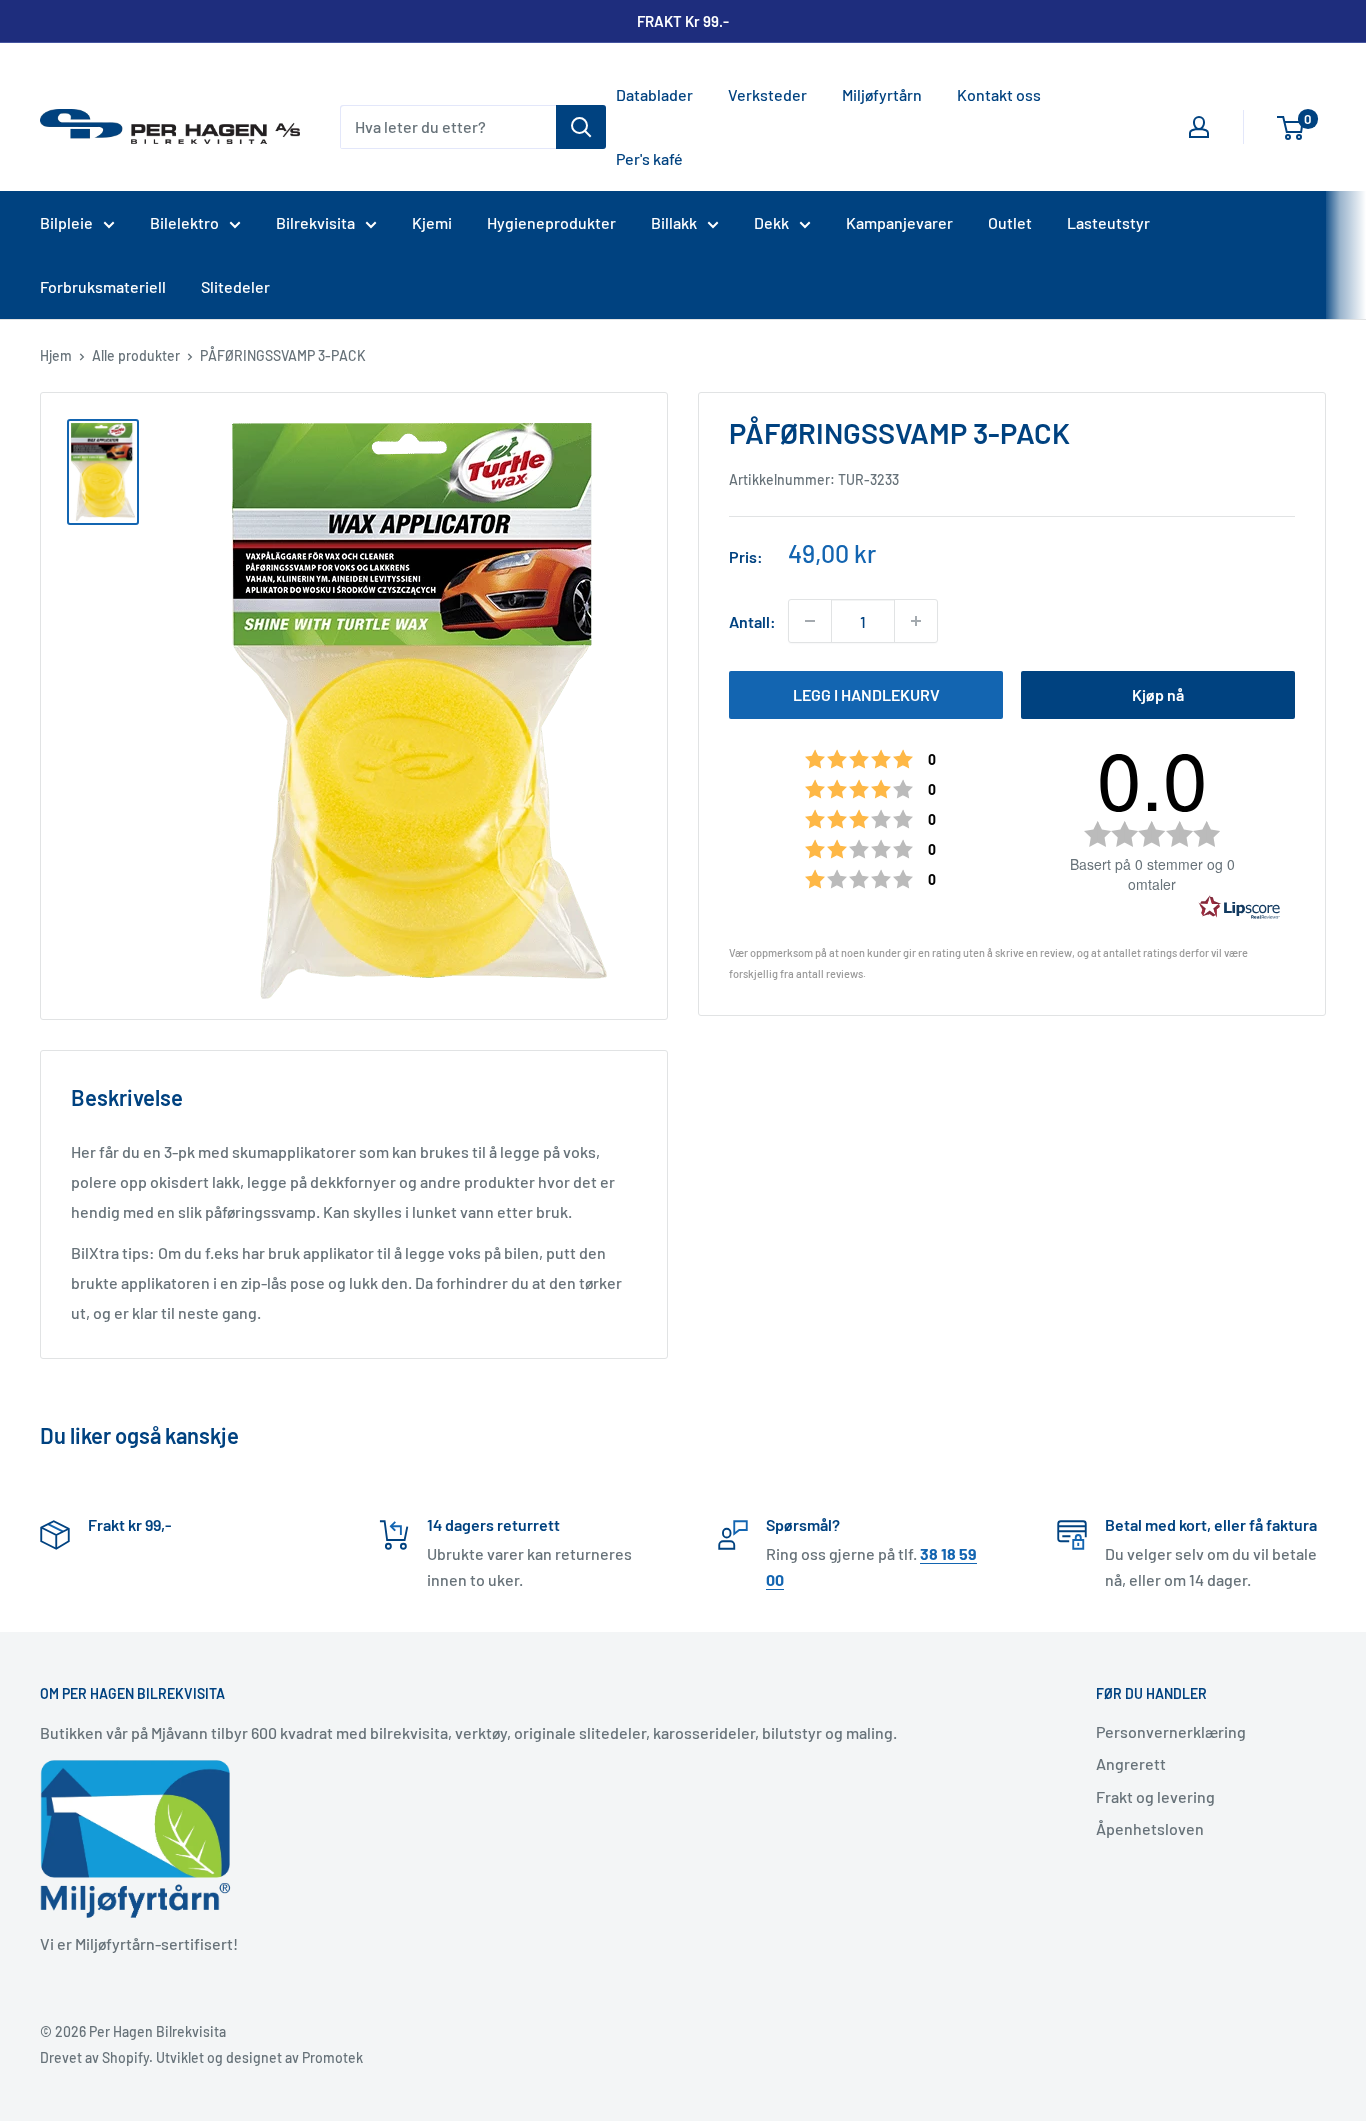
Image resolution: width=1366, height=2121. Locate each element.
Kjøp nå (1158, 694)
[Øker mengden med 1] (916, 621)
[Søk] (581, 127)
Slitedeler (235, 286)
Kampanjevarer (899, 222)
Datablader (654, 94)
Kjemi (432, 222)
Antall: (752, 620)
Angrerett (1131, 1763)
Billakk (674, 222)
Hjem (56, 355)
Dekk (771, 222)
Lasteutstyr (1108, 222)
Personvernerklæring (1171, 1731)
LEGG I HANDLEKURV (866, 694)
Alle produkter (136, 355)
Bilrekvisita (315, 222)
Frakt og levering (1155, 1796)
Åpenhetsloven (1150, 1828)
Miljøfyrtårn (882, 94)
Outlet (1010, 222)
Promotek (332, 2057)
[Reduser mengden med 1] (810, 621)
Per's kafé (649, 158)
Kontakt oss (999, 94)
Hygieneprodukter (551, 222)
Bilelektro (184, 222)
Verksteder (767, 94)
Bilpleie (66, 222)
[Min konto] (1199, 127)
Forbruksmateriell (103, 286)
